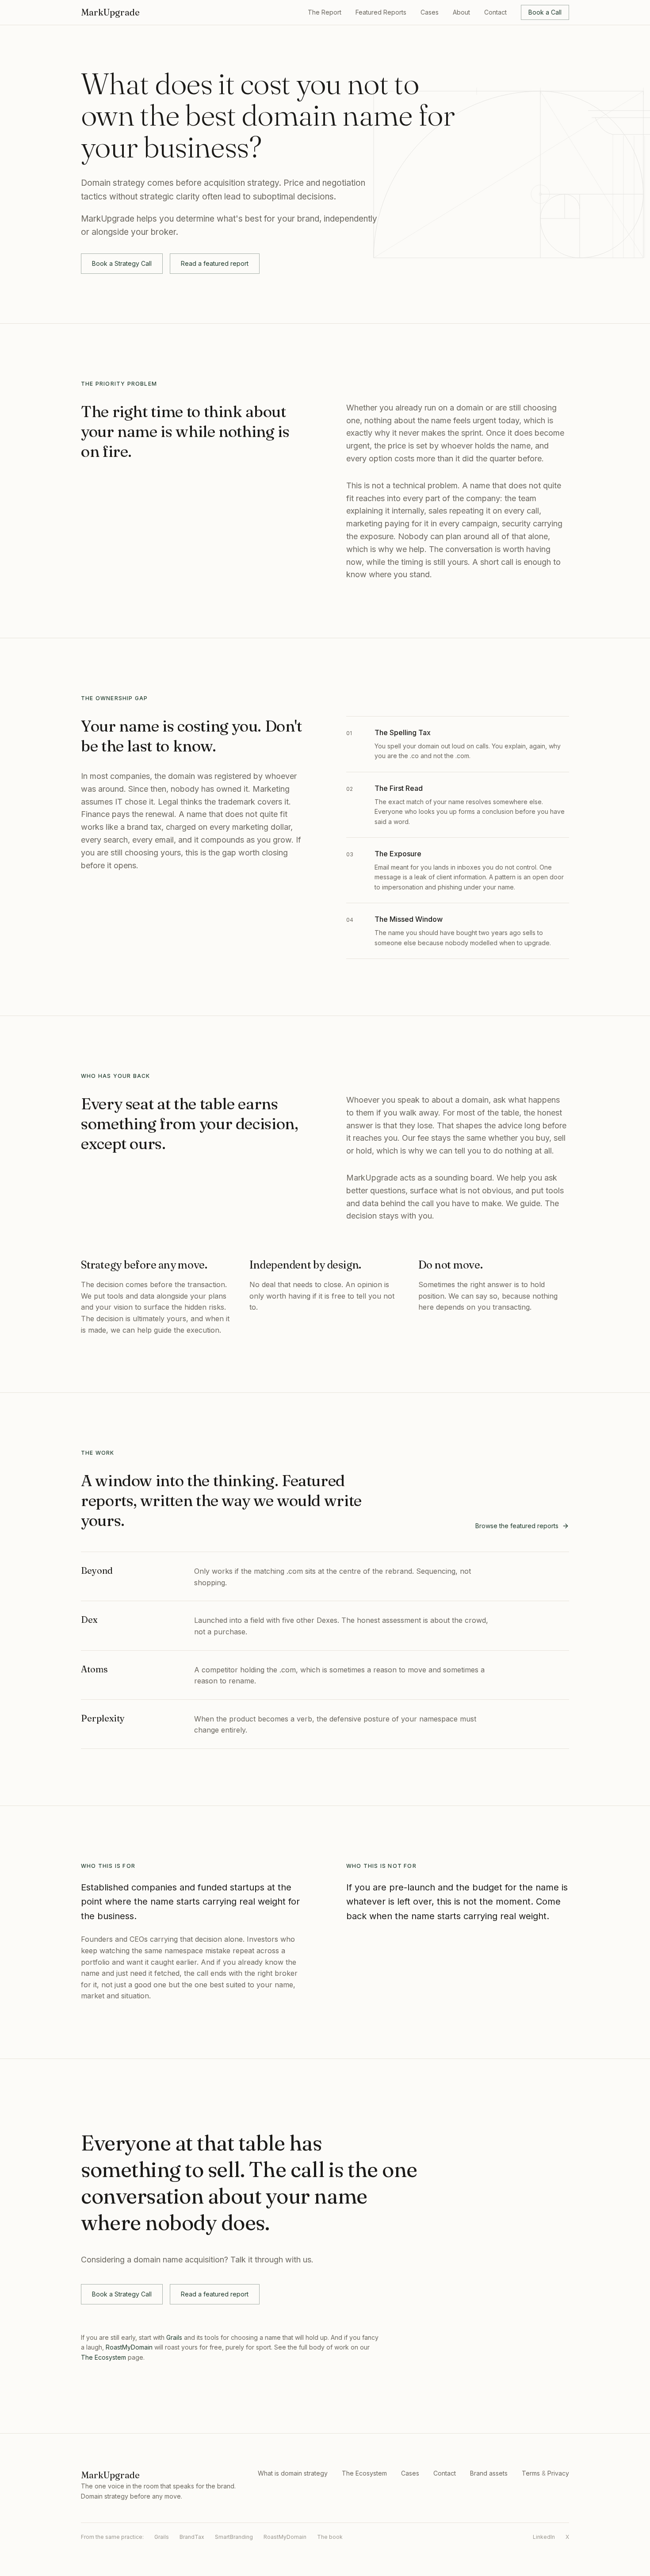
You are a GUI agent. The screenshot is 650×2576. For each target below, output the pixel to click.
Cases (430, 12)
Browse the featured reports (517, 1526)
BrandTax (192, 2537)
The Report (325, 12)
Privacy (558, 2473)
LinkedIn (544, 2537)
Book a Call (545, 12)
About (461, 12)
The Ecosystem (103, 2357)
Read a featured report (215, 263)
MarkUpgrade (110, 12)
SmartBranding (234, 2537)
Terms (531, 2473)
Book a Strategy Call (122, 263)
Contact (495, 12)
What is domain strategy (293, 2473)
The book (330, 2537)
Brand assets (489, 2473)
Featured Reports (381, 12)
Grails (174, 2337)
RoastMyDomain (129, 2347)
